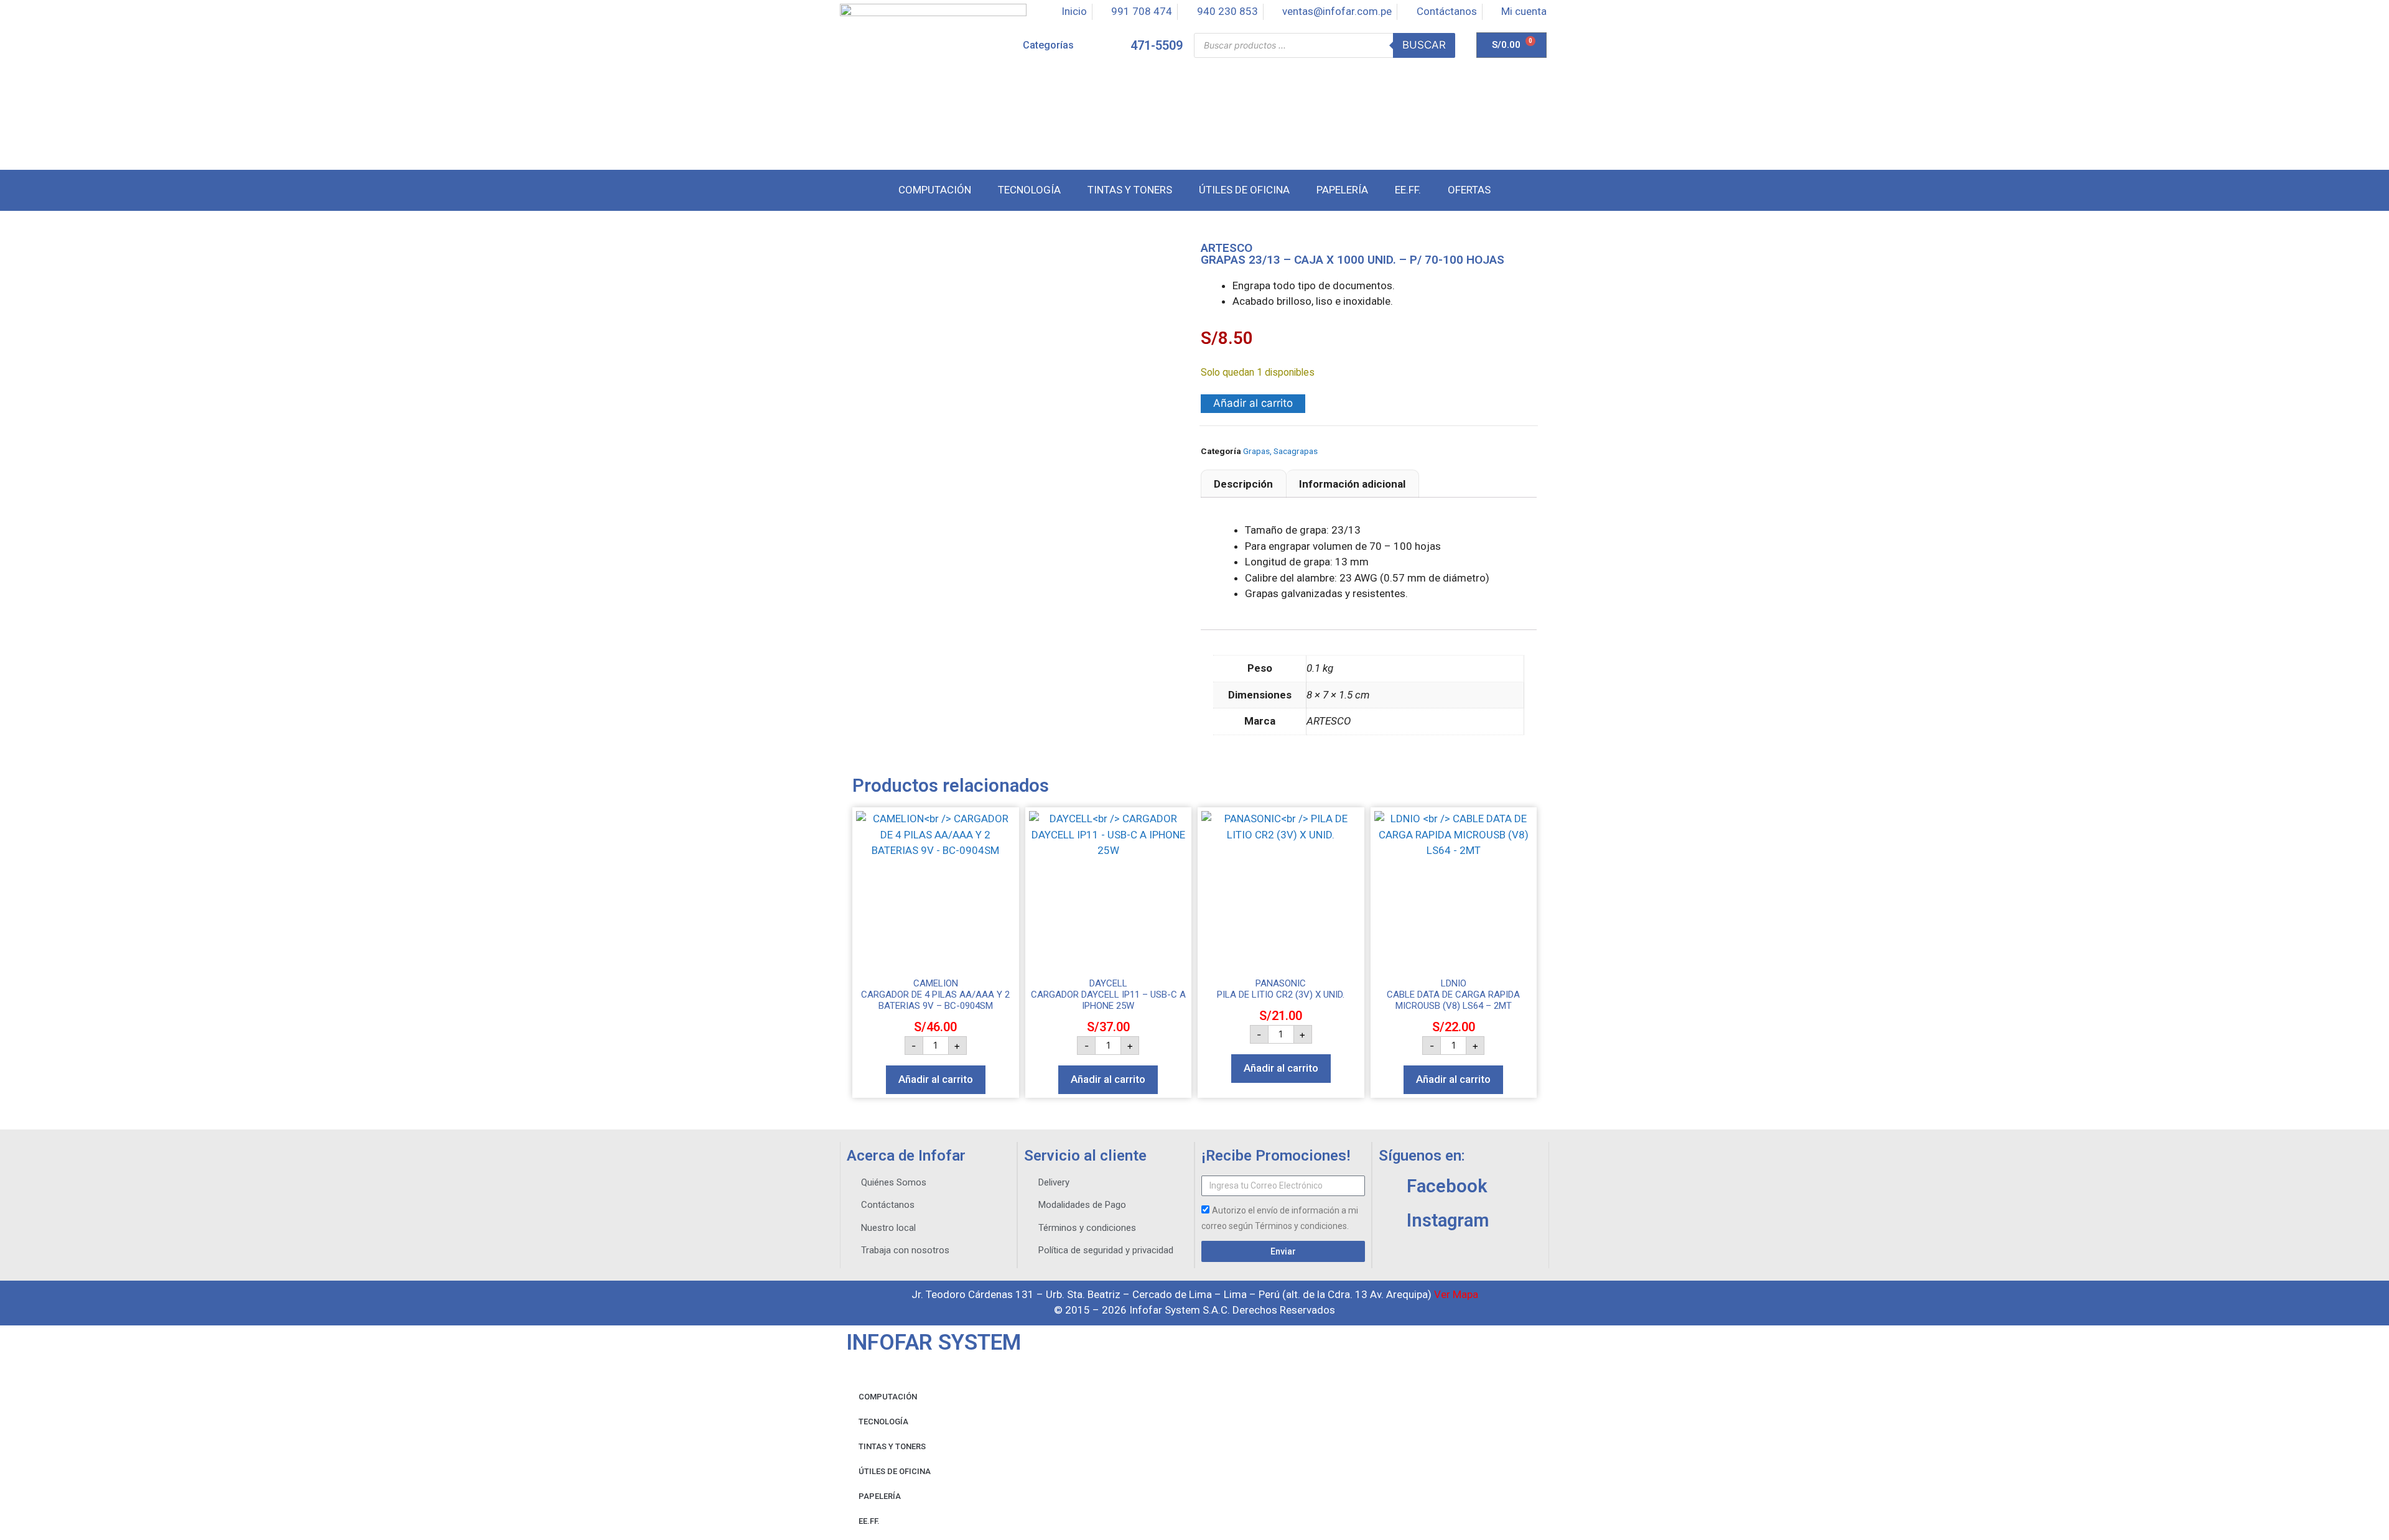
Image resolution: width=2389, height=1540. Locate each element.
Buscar (1424, 45)
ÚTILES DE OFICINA (895, 1471)
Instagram (1448, 1220)
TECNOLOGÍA (883, 1422)
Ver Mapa (1456, 1294)
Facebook (1447, 1186)
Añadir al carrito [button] (936, 1079)
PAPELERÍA (880, 1496)
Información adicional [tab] (1352, 484)
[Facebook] (1388, 1186)
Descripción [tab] (1243, 484)
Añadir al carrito (1253, 403)
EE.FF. (869, 1521)
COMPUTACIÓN (888, 1397)
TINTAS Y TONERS (892, 1446)
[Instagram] (1388, 1220)
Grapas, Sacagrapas (1280, 451)
